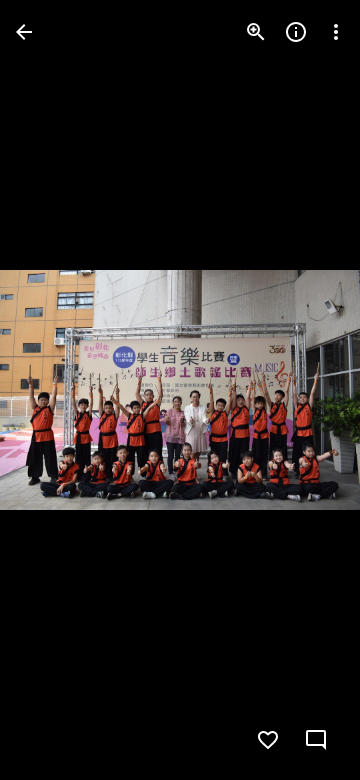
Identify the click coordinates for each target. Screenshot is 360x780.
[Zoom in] (256, 32)
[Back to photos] (24, 32)
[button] (56, 390)
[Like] (268, 740)
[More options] (336, 32)
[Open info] (296, 32)
